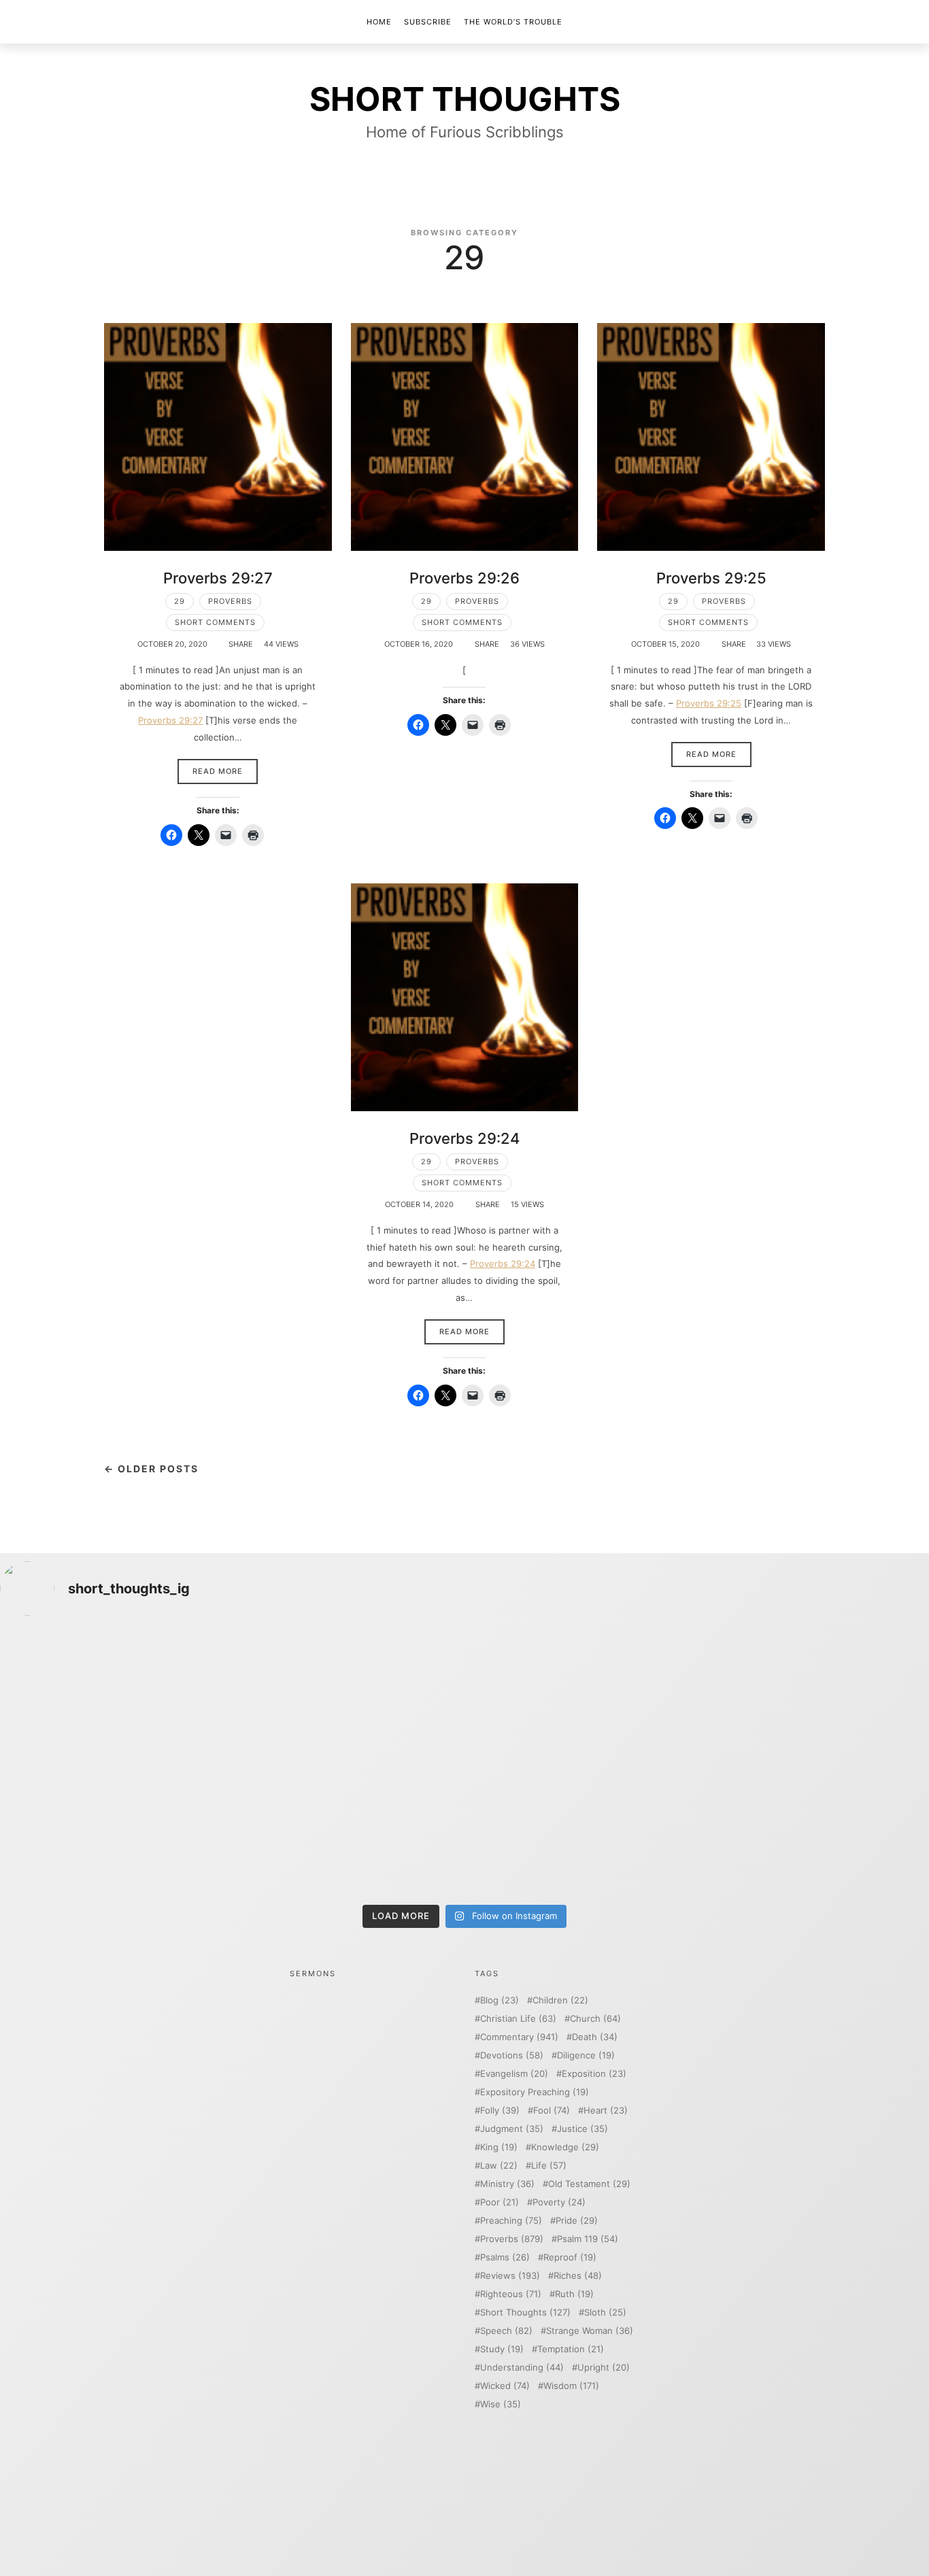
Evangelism (514, 2074)
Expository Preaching (535, 2092)
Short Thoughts (525, 2312)
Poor (500, 2202)
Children (560, 2000)
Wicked (505, 2386)
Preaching (511, 2221)
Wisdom (571, 2386)
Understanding (522, 2368)
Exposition (594, 2074)
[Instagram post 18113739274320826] (581, 1830)
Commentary (519, 2037)
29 (180, 601)
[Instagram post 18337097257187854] (348, 1696)
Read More (218, 771)
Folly (500, 2111)
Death (595, 2037)
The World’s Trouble (513, 22)
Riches (578, 2276)
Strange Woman (590, 2331)
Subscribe (428, 22)
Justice (582, 2129)
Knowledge (565, 2147)
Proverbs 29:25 (711, 578)
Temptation (571, 2349)
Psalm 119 (588, 2239)
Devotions (512, 2055)
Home (379, 22)
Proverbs (230, 601)
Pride (577, 2221)
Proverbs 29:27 (218, 578)
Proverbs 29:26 (464, 578)
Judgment (512, 2129)
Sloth (605, 2312)
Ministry (507, 2184)
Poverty (559, 2202)
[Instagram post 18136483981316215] (348, 1830)
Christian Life (518, 2019)
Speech (506, 2331)
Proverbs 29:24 (464, 1138)
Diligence (586, 2055)
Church (595, 2019)
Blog (500, 2000)
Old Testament (589, 2184)
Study (502, 2349)
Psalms (505, 2257)
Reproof (570, 2257)
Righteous (511, 2294)
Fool (552, 2111)
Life (549, 2166)
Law (499, 2166)
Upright (604, 2368)
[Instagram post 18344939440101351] (114, 1830)
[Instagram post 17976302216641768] (815, 1830)
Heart (606, 2111)
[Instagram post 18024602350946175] (581, 1696)
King (499, 2147)
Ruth (574, 2294)
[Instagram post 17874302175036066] (815, 1696)
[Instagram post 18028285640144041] (114, 1696)
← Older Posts (151, 1469)
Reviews (510, 2276)
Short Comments (215, 622)
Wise (501, 2404)
